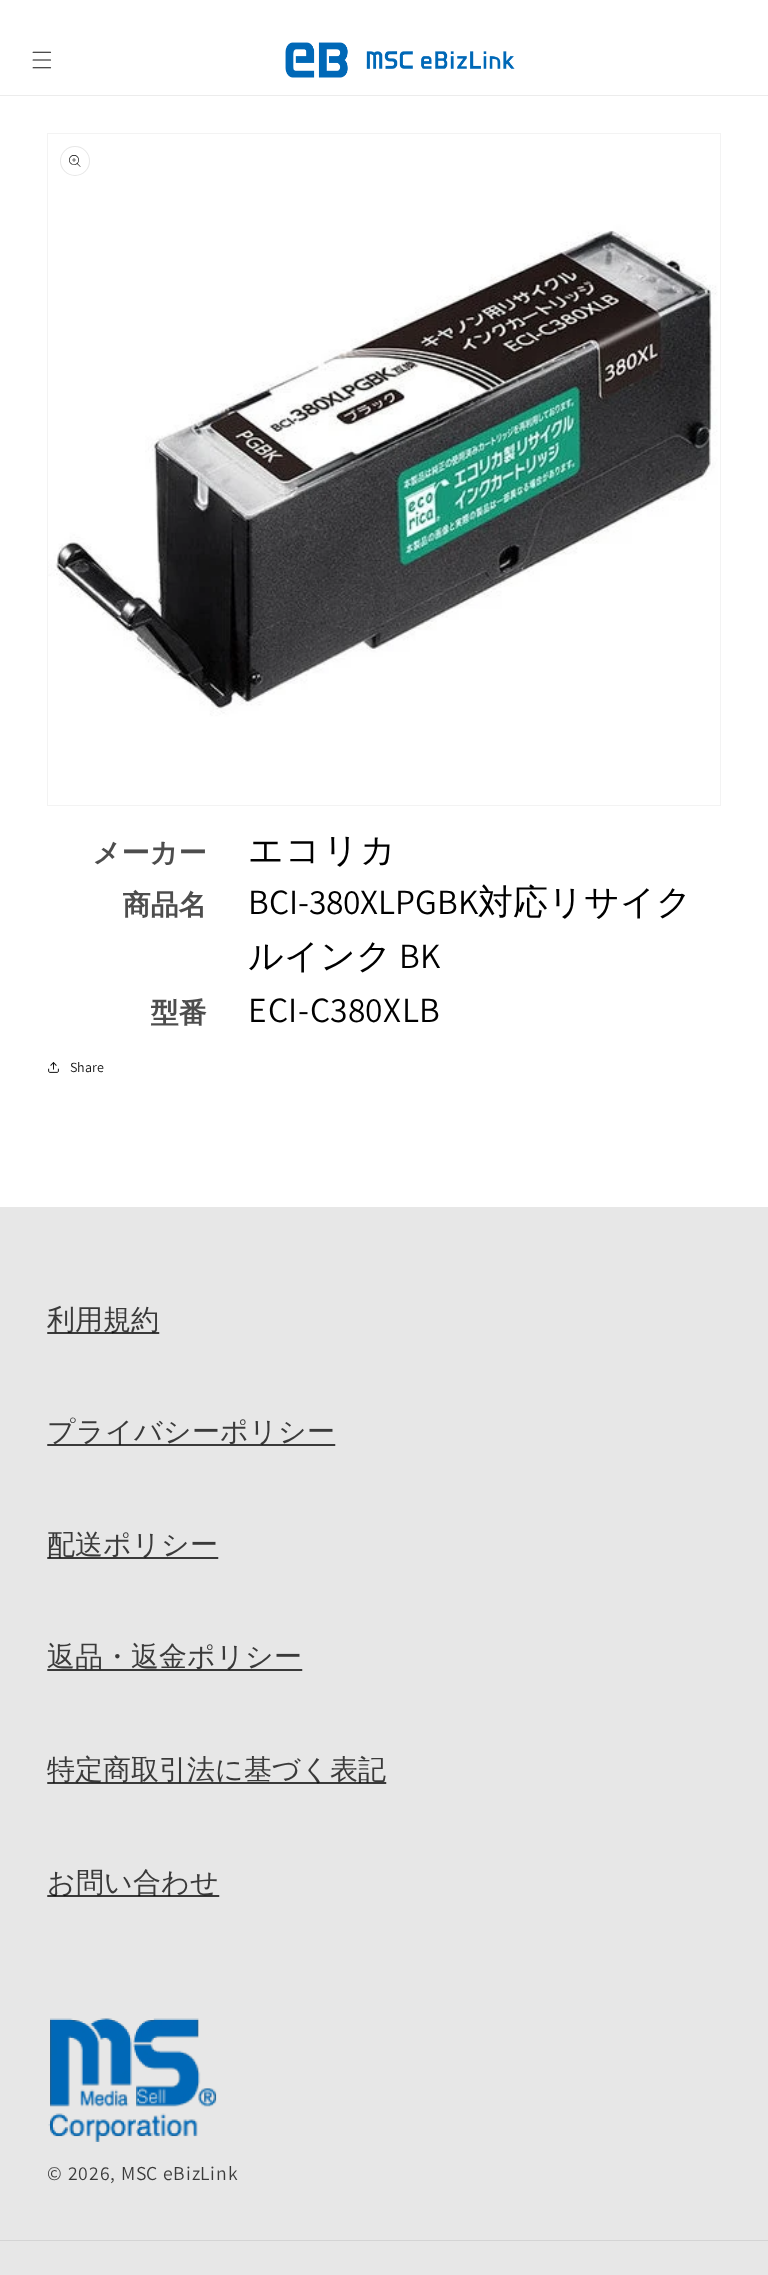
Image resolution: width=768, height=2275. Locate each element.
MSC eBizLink (179, 2173)
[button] (42, 60)
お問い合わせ (133, 1882)
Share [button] (87, 1067)
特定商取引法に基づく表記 (216, 1769)
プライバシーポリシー (191, 1431)
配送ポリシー (132, 1544)
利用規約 (103, 1319)
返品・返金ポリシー (174, 1656)
